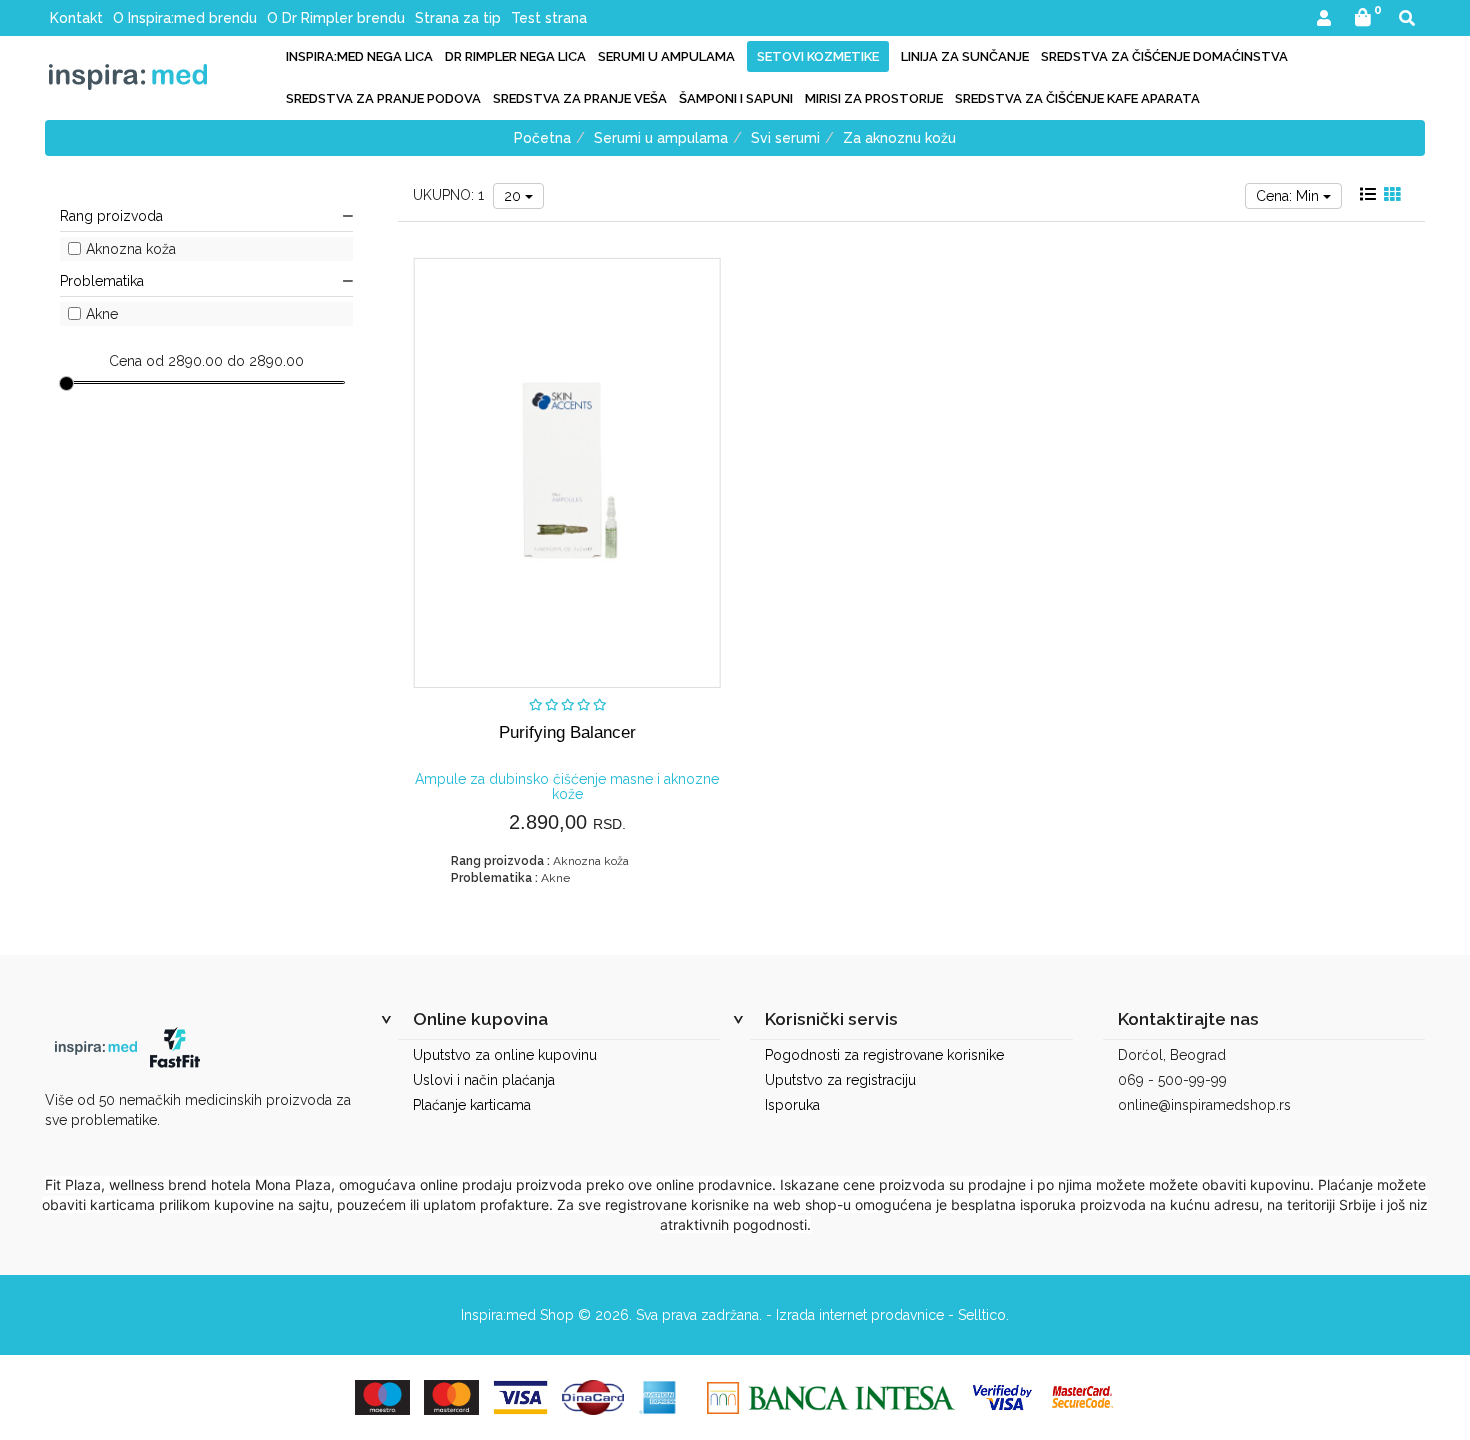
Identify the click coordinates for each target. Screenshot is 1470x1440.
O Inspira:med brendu (185, 18)
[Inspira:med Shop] (127, 77)
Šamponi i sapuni (736, 98)
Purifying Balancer (567, 732)
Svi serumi (785, 138)
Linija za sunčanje (965, 56)
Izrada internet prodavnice (860, 1315)
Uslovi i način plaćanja (484, 1080)
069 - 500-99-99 (1172, 1080)
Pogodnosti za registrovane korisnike (884, 1055)
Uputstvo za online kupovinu (505, 1055)
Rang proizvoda (111, 216)
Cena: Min (1289, 196)
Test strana (549, 18)
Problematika (102, 281)
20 (514, 196)
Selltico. (983, 1315)
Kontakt (76, 18)
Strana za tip (458, 18)
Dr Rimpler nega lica (515, 56)
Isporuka (792, 1105)
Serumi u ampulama (666, 56)
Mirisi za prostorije (874, 98)
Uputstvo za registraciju (840, 1080)
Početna (542, 138)
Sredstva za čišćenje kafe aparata (1077, 98)
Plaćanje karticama (472, 1105)
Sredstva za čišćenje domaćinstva (1164, 56)
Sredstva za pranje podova (383, 98)
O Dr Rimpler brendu (336, 18)
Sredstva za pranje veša (580, 98)
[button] (1324, 19)
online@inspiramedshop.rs (1204, 1105)
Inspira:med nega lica (359, 56)
